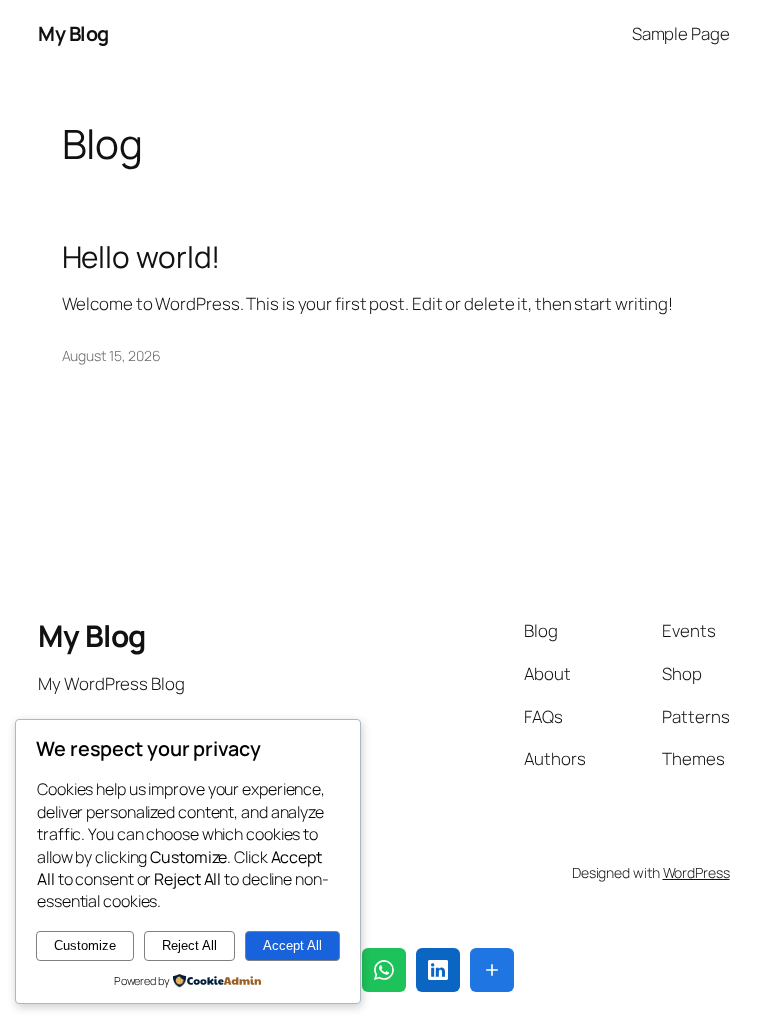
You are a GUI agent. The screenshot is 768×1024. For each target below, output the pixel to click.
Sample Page (681, 33)
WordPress (696, 872)
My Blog (73, 33)
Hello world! (141, 256)
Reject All (189, 945)
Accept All (292, 945)
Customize (85, 945)
